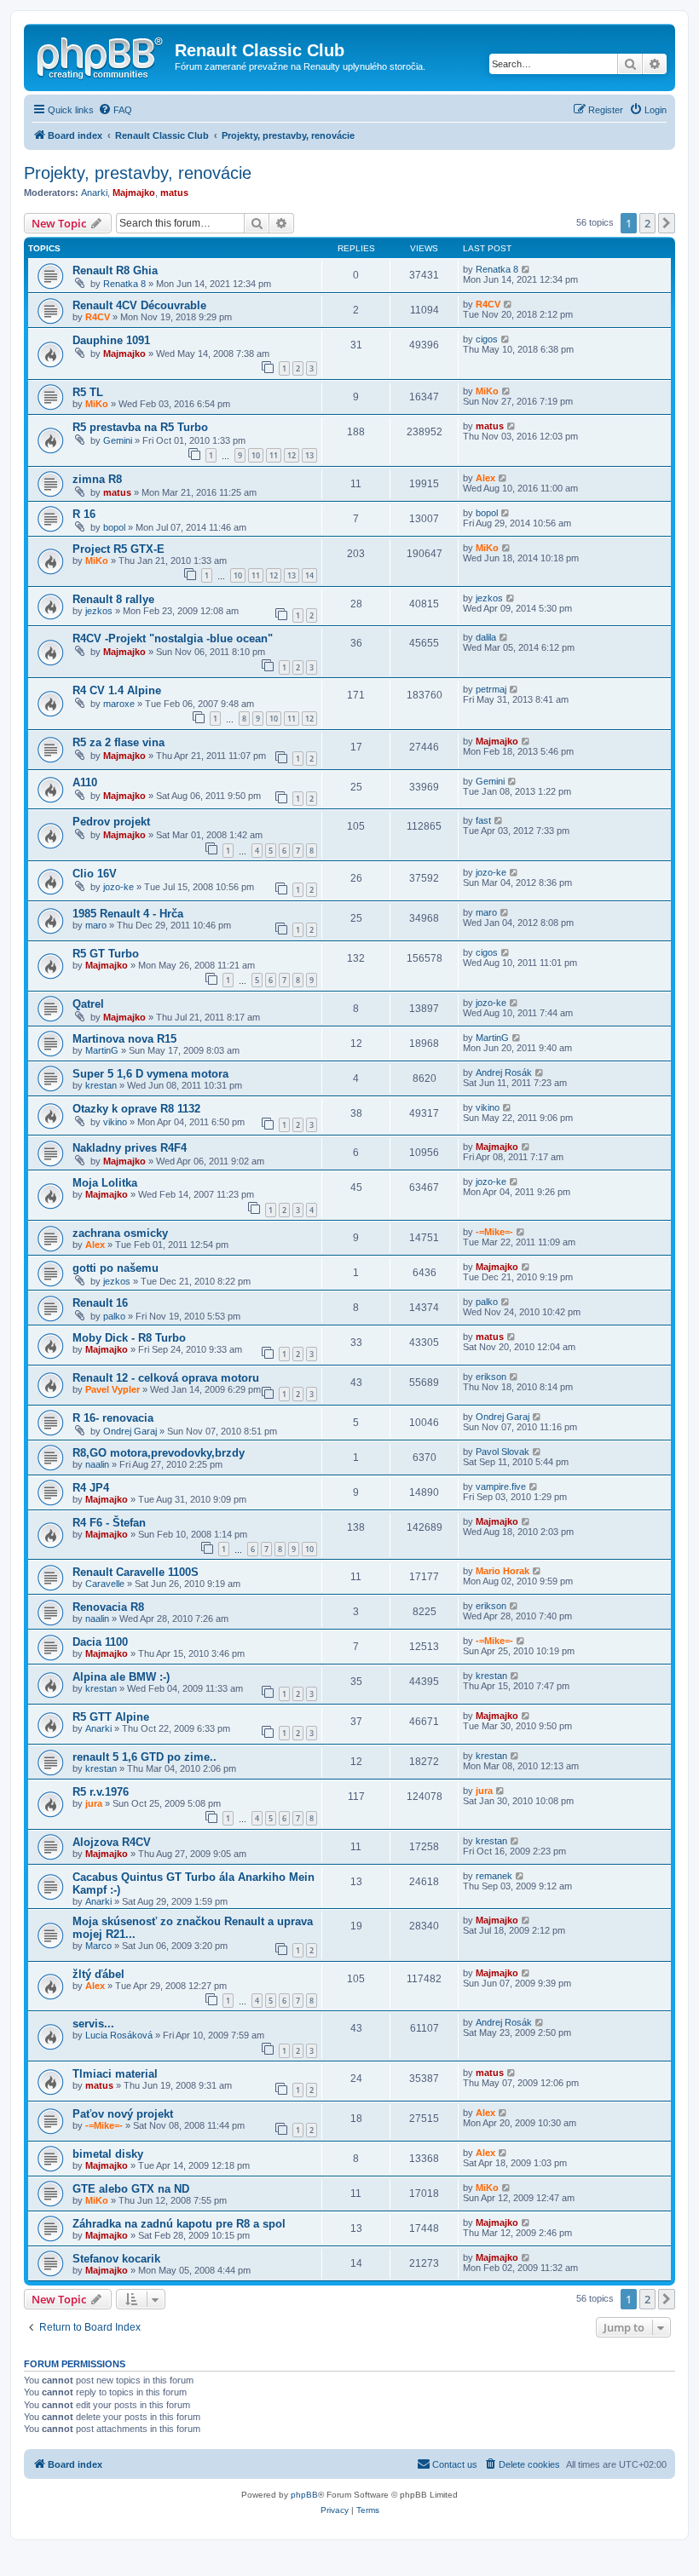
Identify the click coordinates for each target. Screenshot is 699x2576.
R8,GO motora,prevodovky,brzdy (159, 1453)
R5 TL (88, 392)
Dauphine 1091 (111, 340)
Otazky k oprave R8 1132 (136, 1109)
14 (309, 575)
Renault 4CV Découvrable (139, 305)
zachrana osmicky (120, 1233)
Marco (98, 1946)
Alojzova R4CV (112, 1842)
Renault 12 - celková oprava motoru (166, 1378)
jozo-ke (118, 887)
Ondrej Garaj (130, 1431)
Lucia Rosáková (119, 2035)
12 (292, 455)
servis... (93, 2024)
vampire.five (501, 1486)
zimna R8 (97, 479)
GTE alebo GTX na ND (131, 2189)
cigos (487, 339)
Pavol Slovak (503, 1452)
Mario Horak (503, 1571)
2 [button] (647, 223)
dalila (486, 637)
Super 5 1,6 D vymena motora (150, 1074)
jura (94, 1803)
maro (96, 925)
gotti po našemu (116, 1268)
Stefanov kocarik (116, 2259)
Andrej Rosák (504, 1072)
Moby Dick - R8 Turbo (129, 1338)
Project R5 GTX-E (118, 549)
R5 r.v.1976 (101, 1792)
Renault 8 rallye (113, 599)
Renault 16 (100, 1303)
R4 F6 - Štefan (109, 1523)
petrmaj (491, 689)
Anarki (94, 193)
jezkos (99, 611)
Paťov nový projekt (123, 2114)
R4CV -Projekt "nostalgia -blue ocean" (173, 638)
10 (256, 455)
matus (174, 193)
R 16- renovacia (113, 1418)
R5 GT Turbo (106, 954)
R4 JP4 (91, 1488)
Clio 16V (95, 874)
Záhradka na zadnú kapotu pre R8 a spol (179, 2224)
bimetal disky (108, 2154)
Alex (485, 478)
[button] (667, 223)
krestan (101, 1085)
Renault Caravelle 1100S (136, 1572)
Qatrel (88, 1004)
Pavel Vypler (113, 1389)
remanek (494, 1876)
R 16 (84, 514)
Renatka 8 (124, 284)
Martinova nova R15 (124, 1039)
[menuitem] (115, 110)
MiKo (97, 404)
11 (274, 455)
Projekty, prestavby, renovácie (138, 173)
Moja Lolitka (105, 1183)
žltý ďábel (98, 1974)
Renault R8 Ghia (115, 270)
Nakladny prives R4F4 (130, 1148)
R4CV (98, 317)
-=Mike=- (494, 1232)
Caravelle (105, 1584)
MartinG (102, 1050)
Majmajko (134, 193)
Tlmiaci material (115, 2074)
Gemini (118, 440)
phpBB (304, 2495)
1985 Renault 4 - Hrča (128, 914)
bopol (114, 527)
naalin (97, 1464)
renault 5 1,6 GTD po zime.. (144, 1757)
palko (114, 1316)
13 (309, 455)
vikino (115, 1122)
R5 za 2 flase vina (118, 742)
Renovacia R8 (108, 1607)
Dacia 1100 (100, 1642)
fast (483, 820)
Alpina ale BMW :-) (121, 1677)
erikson (491, 1377)
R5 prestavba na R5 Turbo (140, 427)
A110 (85, 782)
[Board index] (101, 55)
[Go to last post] (526, 269)
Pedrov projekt (111, 822)
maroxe (119, 704)
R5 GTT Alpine (111, 1717)
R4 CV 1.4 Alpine (117, 690)
